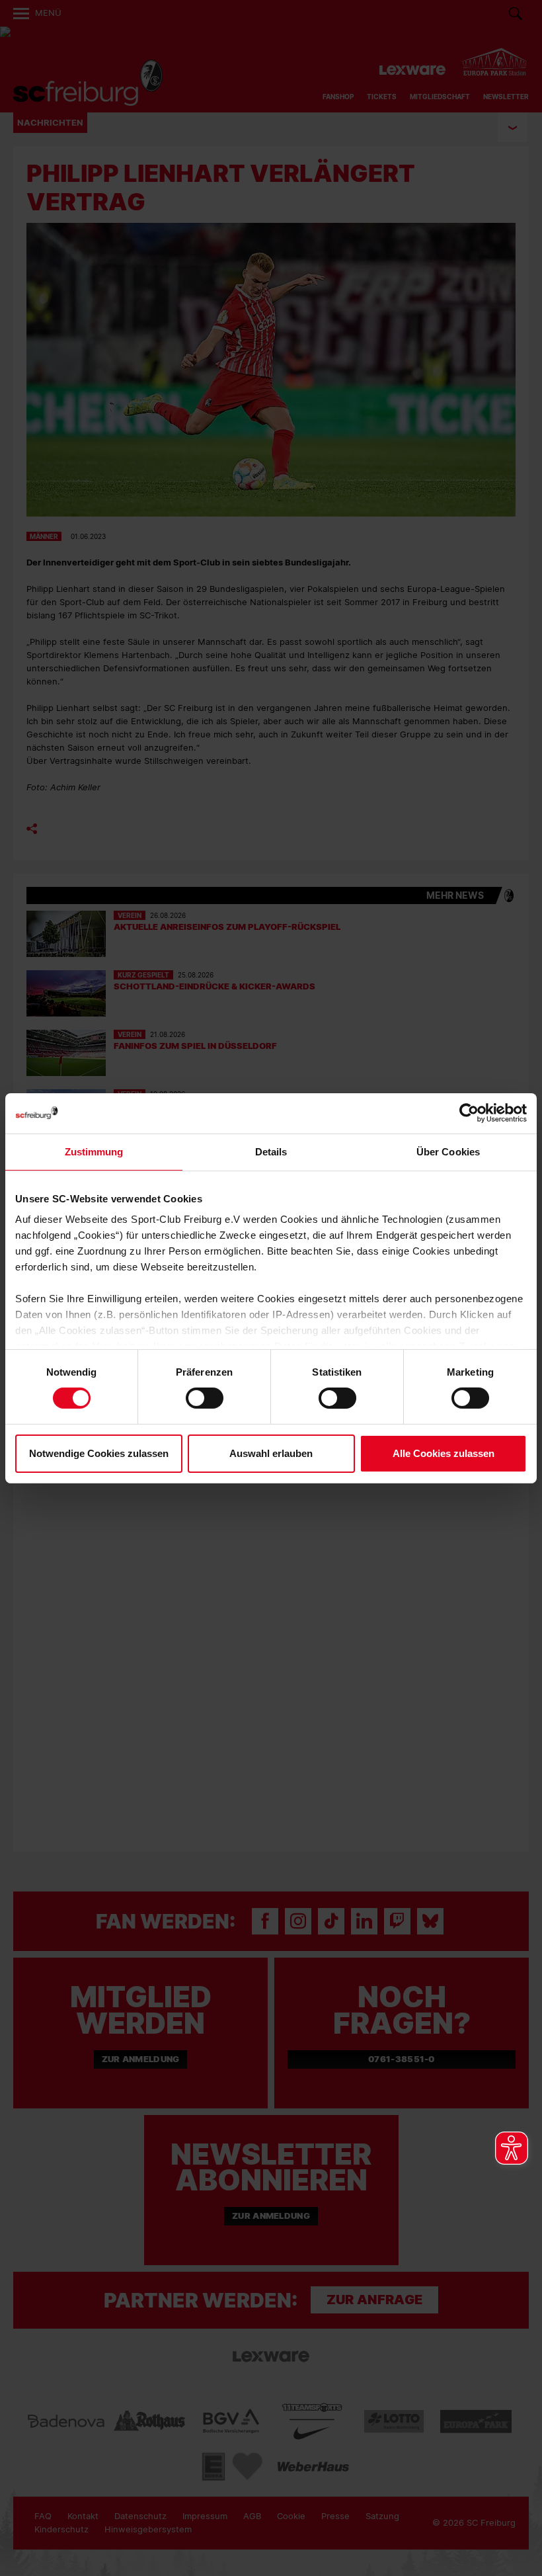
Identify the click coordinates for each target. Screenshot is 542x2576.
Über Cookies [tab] (448, 1151)
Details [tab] (271, 1151)
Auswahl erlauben (271, 1453)
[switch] (205, 1398)
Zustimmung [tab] (94, 1151)
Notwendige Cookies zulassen (99, 1453)
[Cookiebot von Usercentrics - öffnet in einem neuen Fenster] (469, 1113)
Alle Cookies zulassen (444, 1453)
